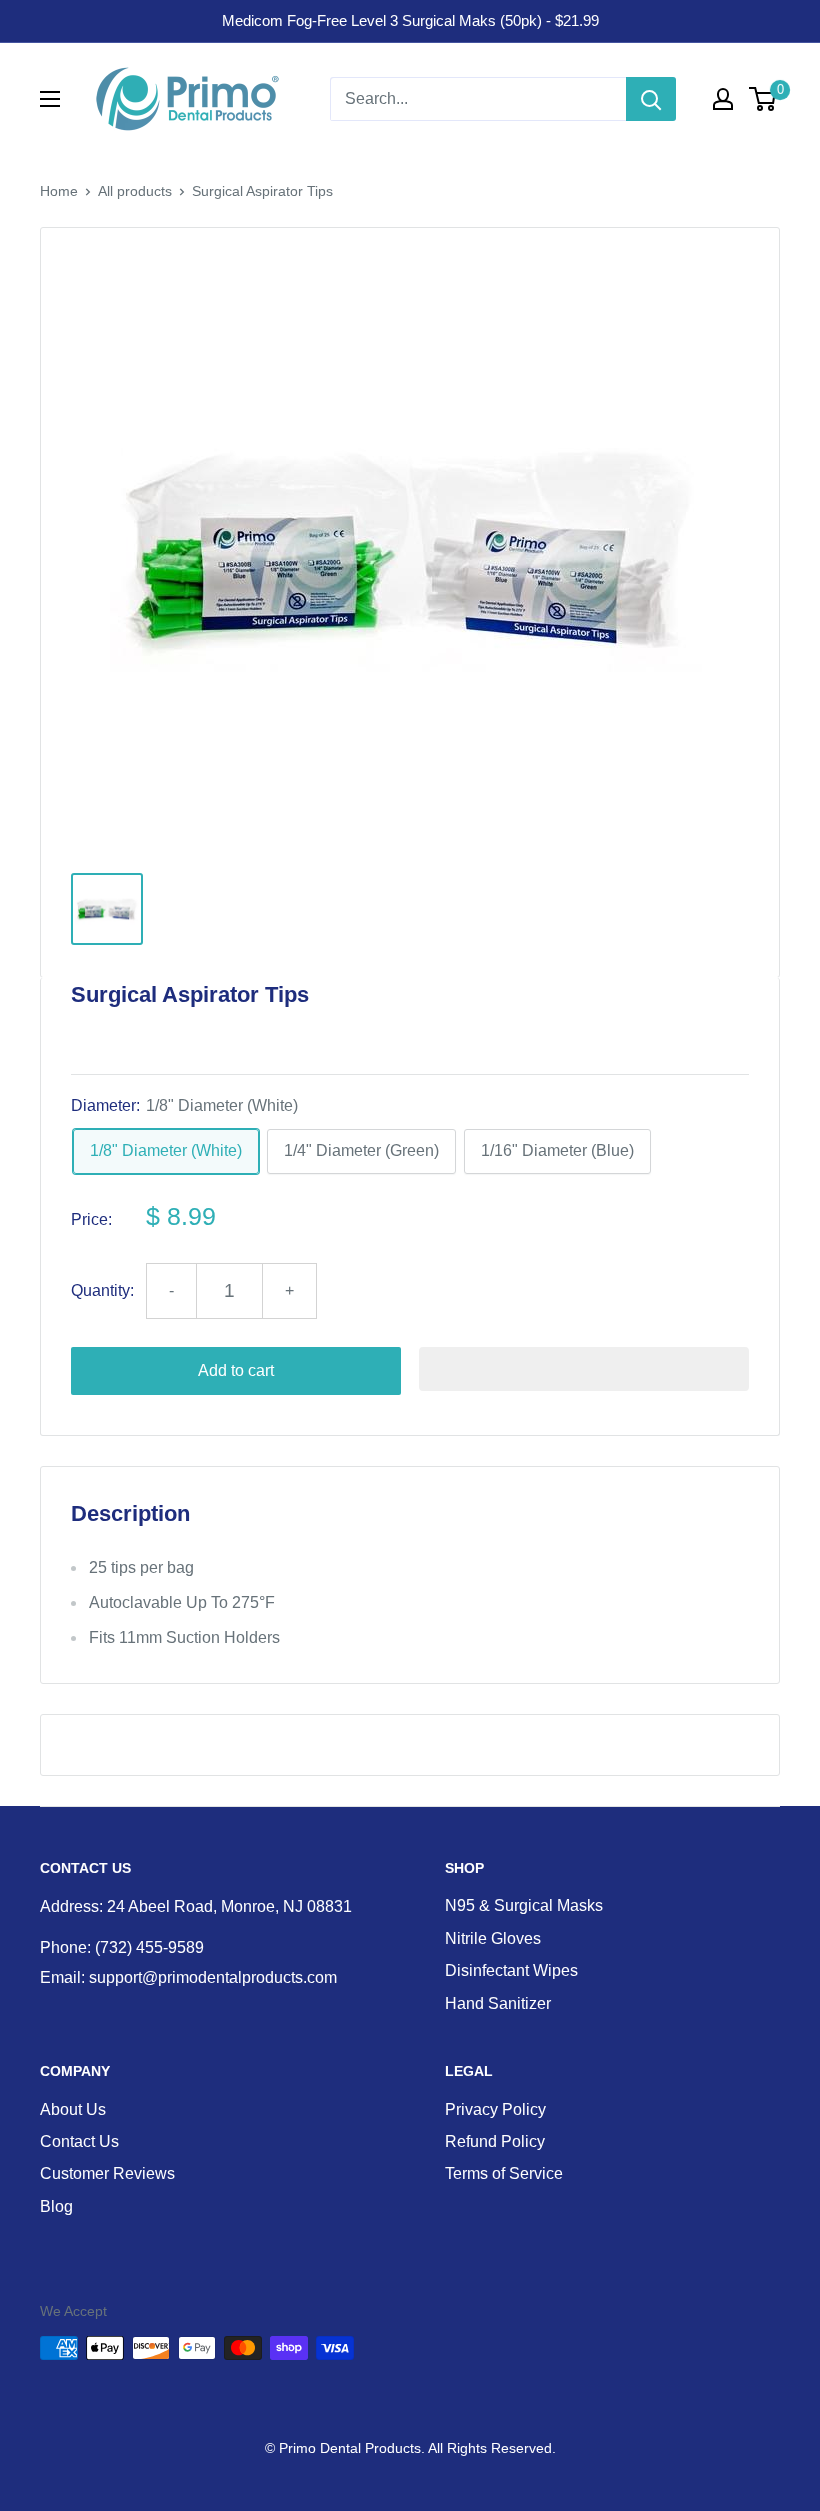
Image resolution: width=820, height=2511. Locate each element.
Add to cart (236, 1370)
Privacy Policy (495, 2109)
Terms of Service (504, 2173)
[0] (763, 99)
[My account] (723, 99)
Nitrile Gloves (493, 1938)
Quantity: (102, 1290)
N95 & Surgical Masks (524, 1905)
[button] (584, 1369)
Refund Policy (495, 2141)
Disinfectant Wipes (511, 1970)
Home (59, 191)
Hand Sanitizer (498, 2003)
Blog (56, 2206)
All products (135, 191)
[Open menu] (50, 99)
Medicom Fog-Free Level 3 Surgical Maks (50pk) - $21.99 (410, 20)
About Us (73, 2109)
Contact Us (79, 2141)
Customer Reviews (107, 2173)
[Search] (651, 99)
